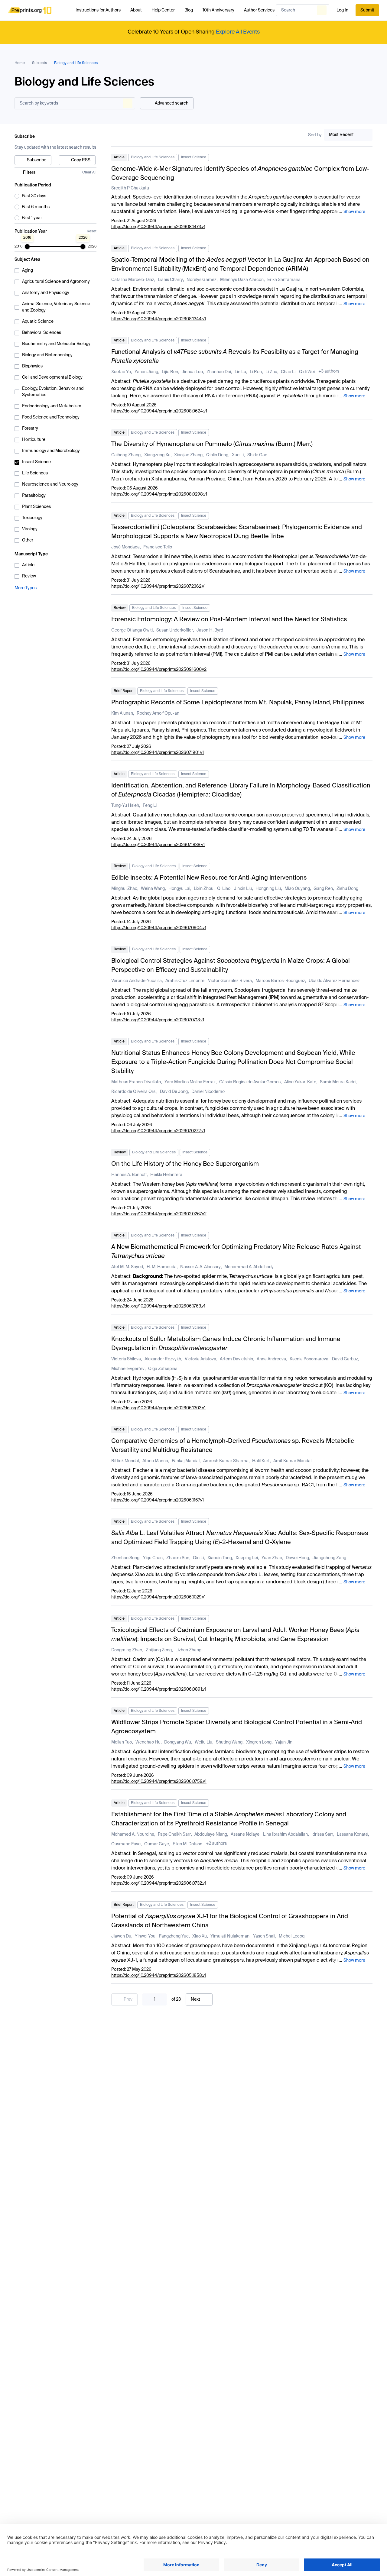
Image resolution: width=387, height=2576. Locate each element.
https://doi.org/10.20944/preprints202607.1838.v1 (158, 845)
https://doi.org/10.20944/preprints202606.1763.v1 (158, 1306)
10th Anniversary (218, 10)
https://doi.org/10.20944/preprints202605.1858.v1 (159, 1976)
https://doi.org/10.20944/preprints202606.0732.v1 (159, 1883)
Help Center (163, 10)
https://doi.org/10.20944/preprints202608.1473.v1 (158, 227)
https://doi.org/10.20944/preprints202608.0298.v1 (159, 494)
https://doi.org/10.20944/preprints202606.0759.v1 (159, 1782)
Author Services (259, 10)
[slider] (27, 247)
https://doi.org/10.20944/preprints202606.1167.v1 (158, 1500)
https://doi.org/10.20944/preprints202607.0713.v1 (158, 1020)
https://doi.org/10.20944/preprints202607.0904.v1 (159, 928)
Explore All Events (238, 32)
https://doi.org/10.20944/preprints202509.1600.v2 (159, 670)
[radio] (55, 196)
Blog (189, 10)
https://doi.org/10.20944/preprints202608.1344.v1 (159, 319)
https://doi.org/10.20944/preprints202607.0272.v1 (158, 1131)
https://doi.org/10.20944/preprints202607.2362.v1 (158, 587)
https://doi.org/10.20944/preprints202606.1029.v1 (158, 1597)
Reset (92, 231)
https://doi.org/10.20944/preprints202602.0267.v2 (159, 1214)
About (136, 10)
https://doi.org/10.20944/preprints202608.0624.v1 (159, 411)
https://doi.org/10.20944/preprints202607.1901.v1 (158, 753)
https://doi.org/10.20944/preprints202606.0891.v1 (159, 1689)
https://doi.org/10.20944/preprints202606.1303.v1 (158, 1408)
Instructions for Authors (98, 10)
